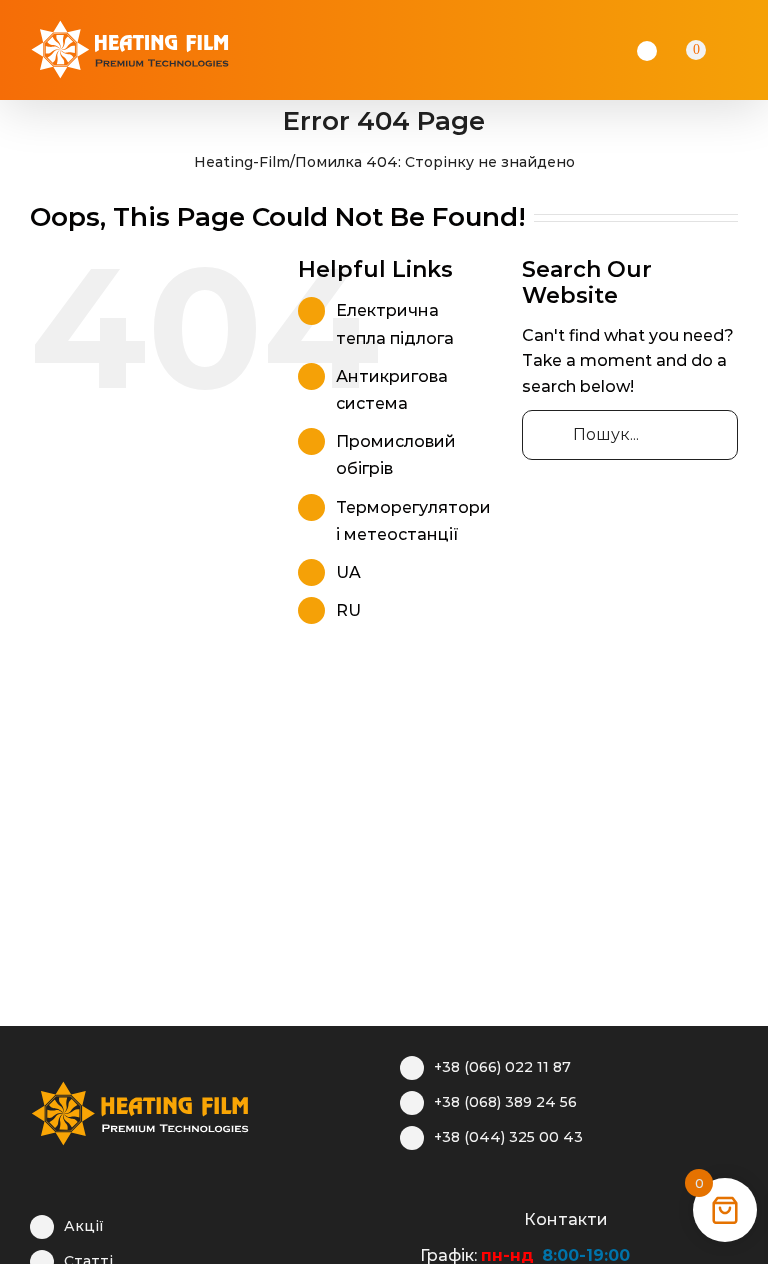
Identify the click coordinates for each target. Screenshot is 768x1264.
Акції (84, 1226)
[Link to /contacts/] (502, 1217)
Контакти (566, 1219)
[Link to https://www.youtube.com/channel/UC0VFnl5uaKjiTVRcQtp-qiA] (471, 1217)
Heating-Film (242, 162)
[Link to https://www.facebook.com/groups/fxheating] (409, 1217)
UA (348, 572)
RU (348, 610)
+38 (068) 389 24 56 (505, 1102)
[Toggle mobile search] (724, 50)
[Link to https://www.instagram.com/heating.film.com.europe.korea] (440, 1217)
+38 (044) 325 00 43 (508, 1137)
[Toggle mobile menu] (750, 50)
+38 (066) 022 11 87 (502, 1067)
